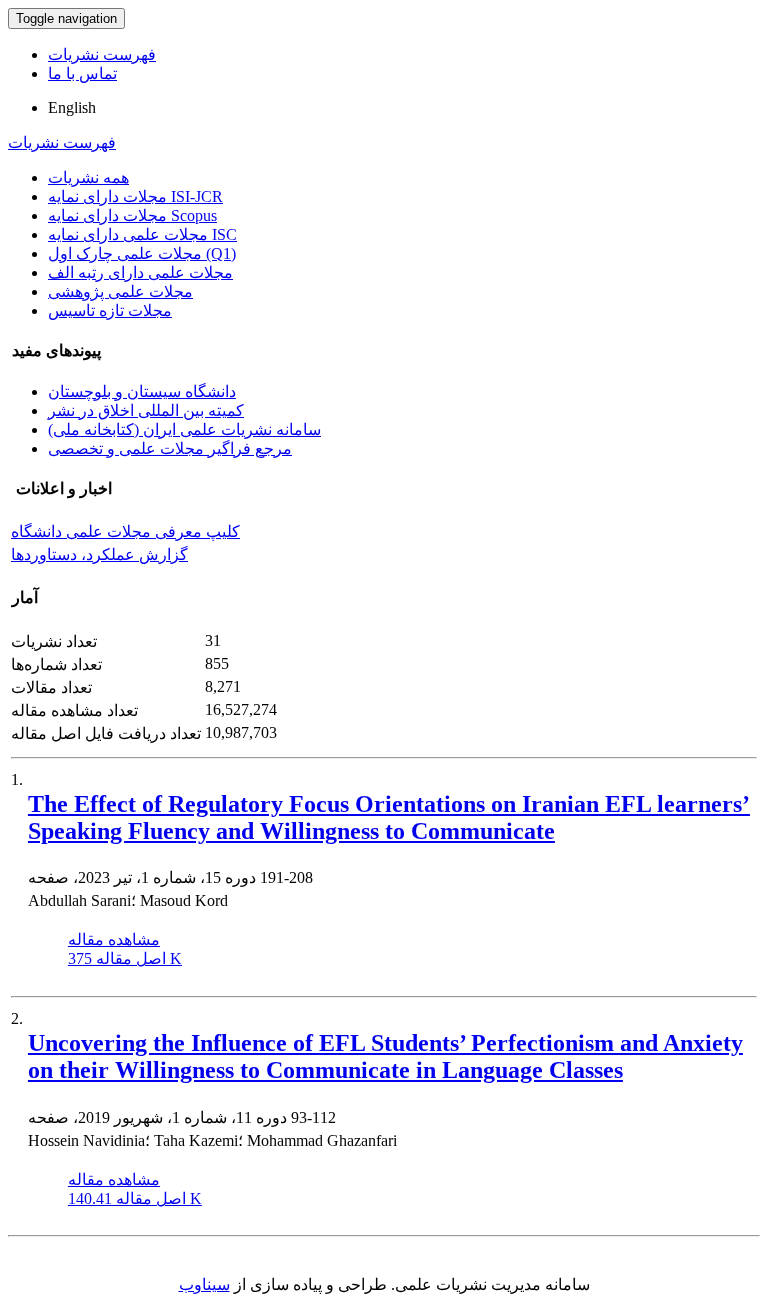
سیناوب (204, 1284)
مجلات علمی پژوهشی (120, 291)
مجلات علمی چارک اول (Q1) (142, 253)
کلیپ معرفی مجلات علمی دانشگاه (125, 531)
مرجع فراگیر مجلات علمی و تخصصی (170, 448)
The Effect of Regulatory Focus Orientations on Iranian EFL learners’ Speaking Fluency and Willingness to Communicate (389, 817)
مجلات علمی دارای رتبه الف (140, 272)
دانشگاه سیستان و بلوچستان (142, 391)
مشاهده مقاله (114, 939)
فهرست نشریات (102, 54)
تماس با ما (82, 73)
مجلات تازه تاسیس (110, 310)
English (72, 107)
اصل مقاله (125, 958)
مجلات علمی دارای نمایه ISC (142, 234)
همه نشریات (88, 177)
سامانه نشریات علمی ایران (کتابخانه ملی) (184, 429)
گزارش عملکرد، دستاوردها (99, 554)
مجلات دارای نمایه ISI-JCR (135, 196)
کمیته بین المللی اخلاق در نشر (146, 410)
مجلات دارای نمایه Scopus (132, 215)
